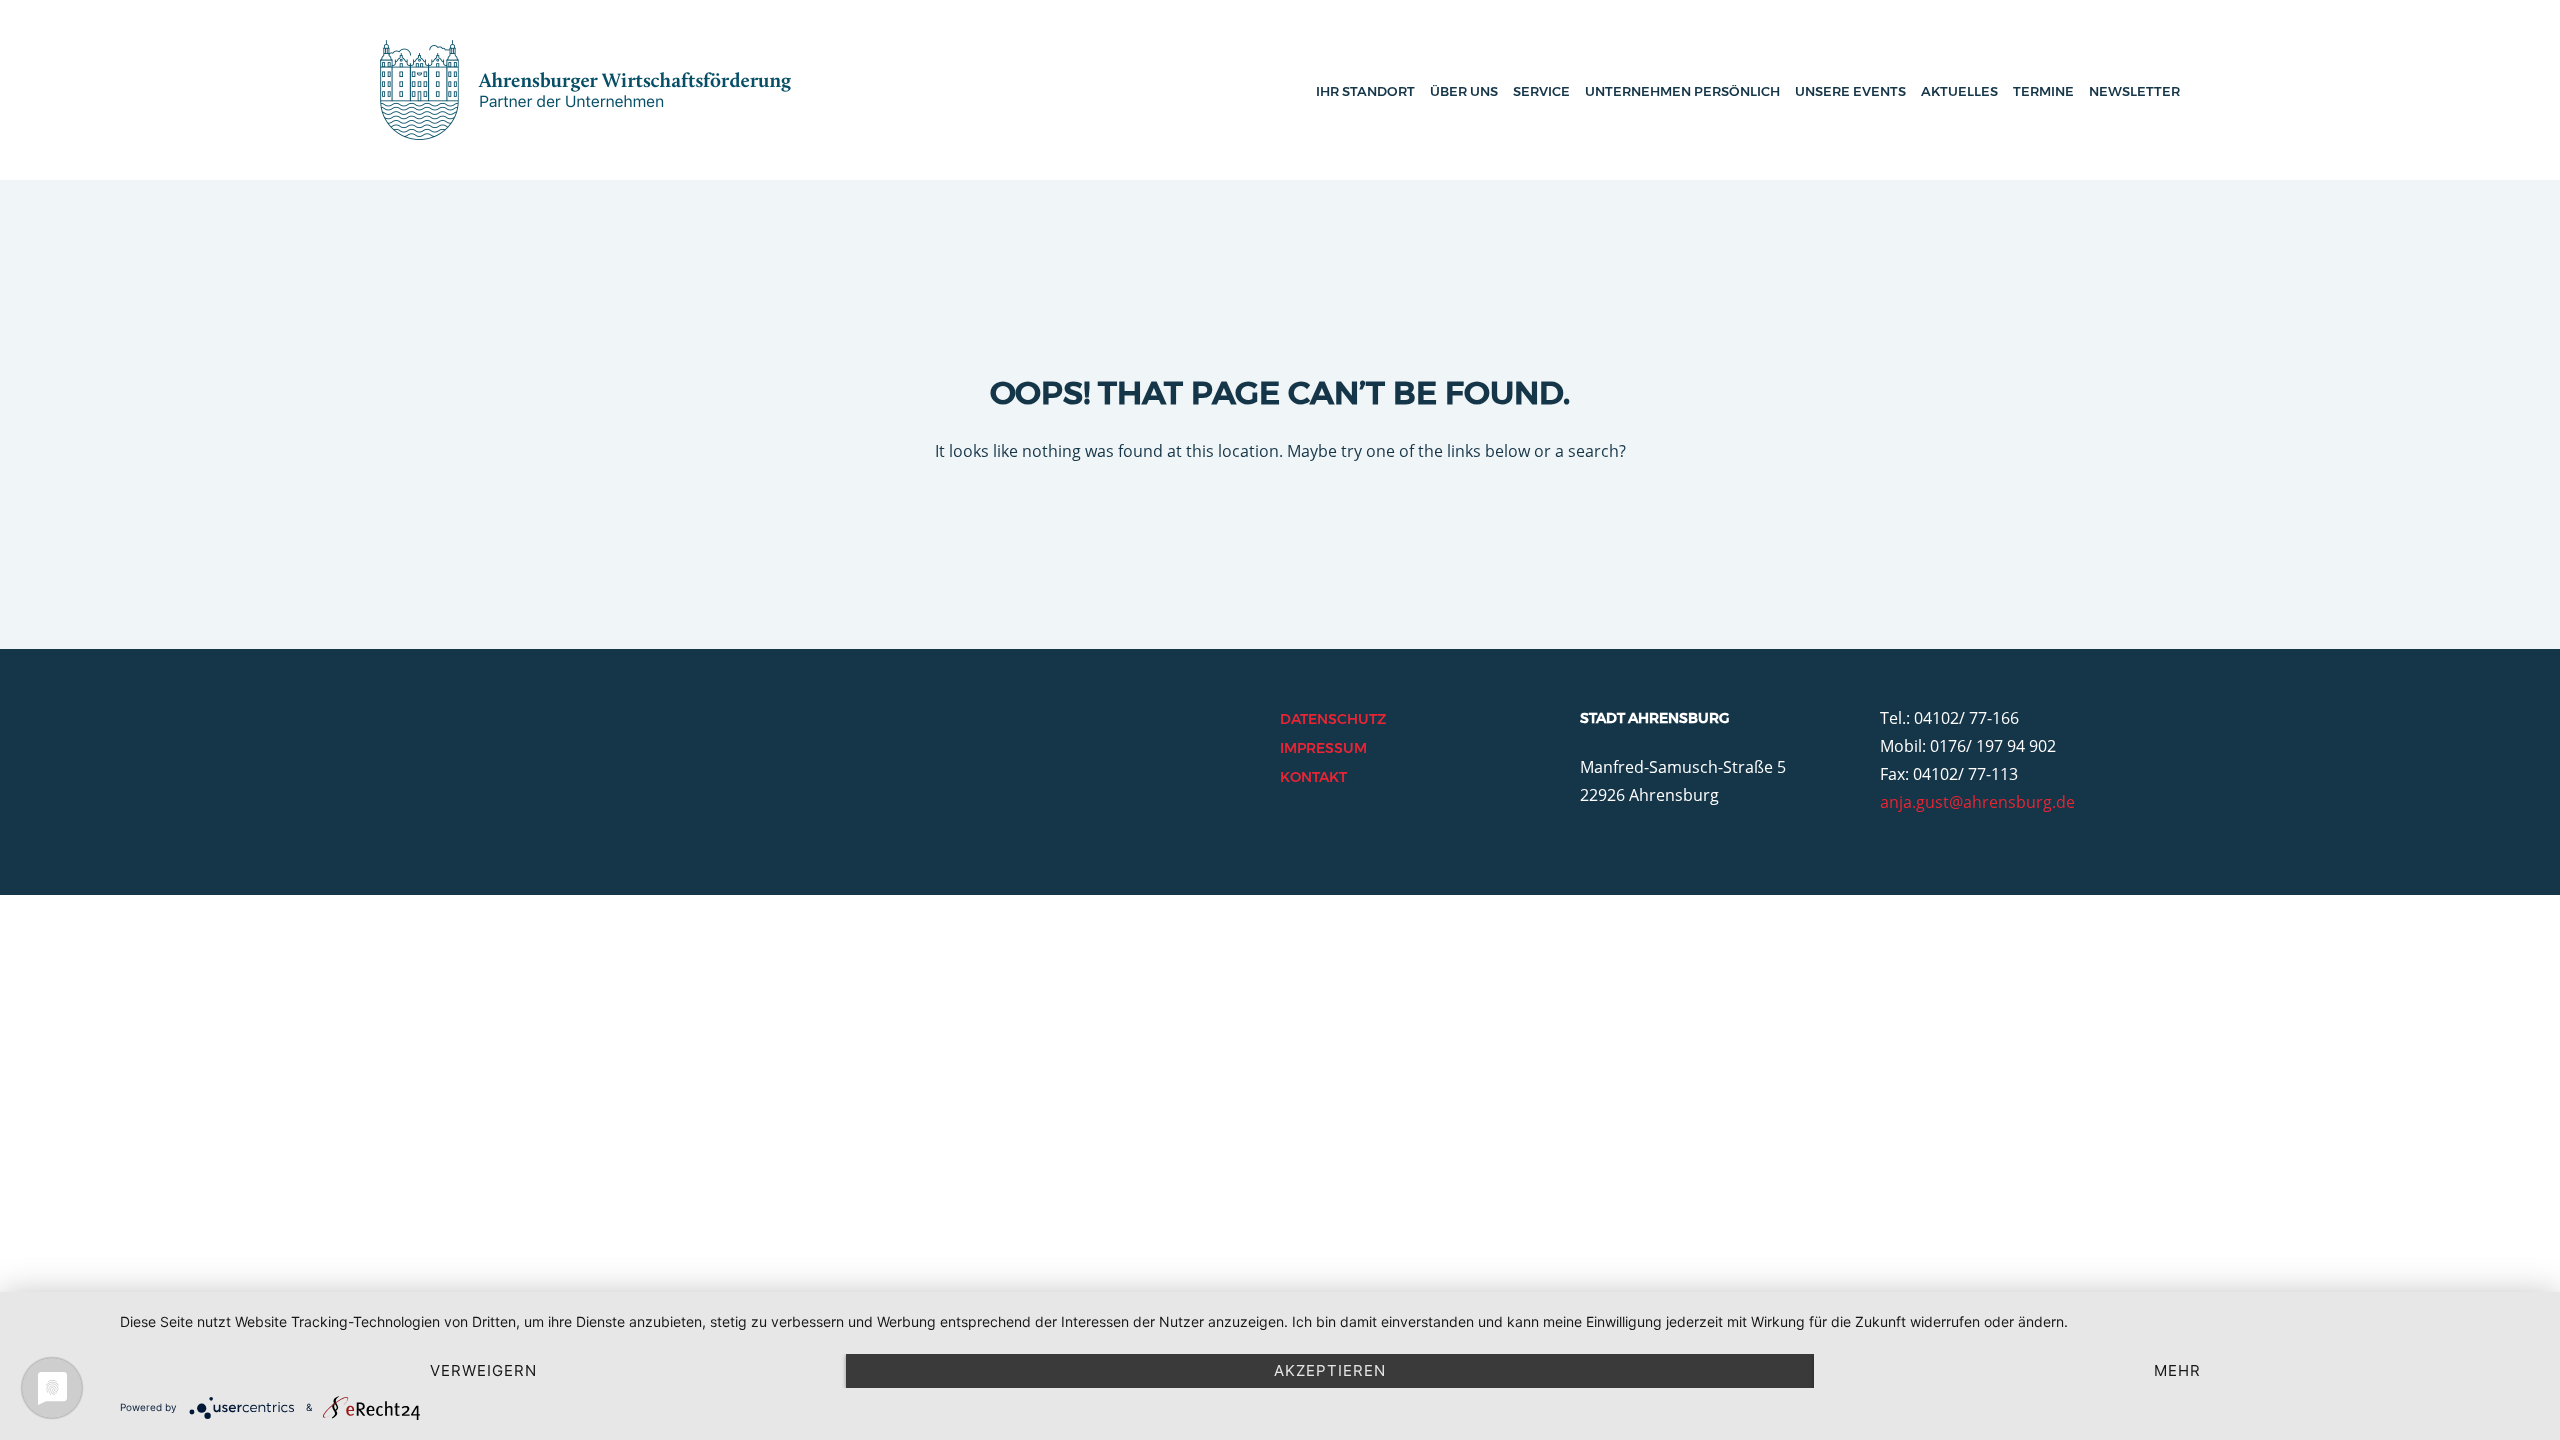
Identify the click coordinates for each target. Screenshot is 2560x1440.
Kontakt (1313, 777)
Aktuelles (1959, 91)
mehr (2177, 1370)
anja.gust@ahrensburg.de (1977, 802)
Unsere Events (1850, 91)
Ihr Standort (1365, 91)
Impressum (1323, 748)
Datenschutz (1333, 719)
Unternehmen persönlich (1682, 91)
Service (1541, 91)
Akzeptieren (1330, 1370)
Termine (2043, 91)
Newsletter (2134, 91)
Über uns (1464, 91)
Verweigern (483, 1370)
